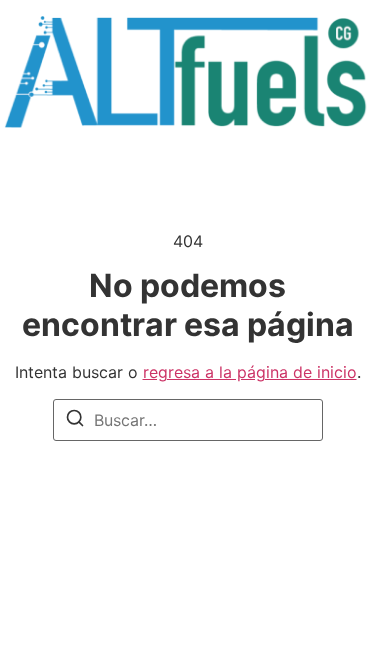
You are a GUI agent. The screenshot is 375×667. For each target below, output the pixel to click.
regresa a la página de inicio (250, 372)
